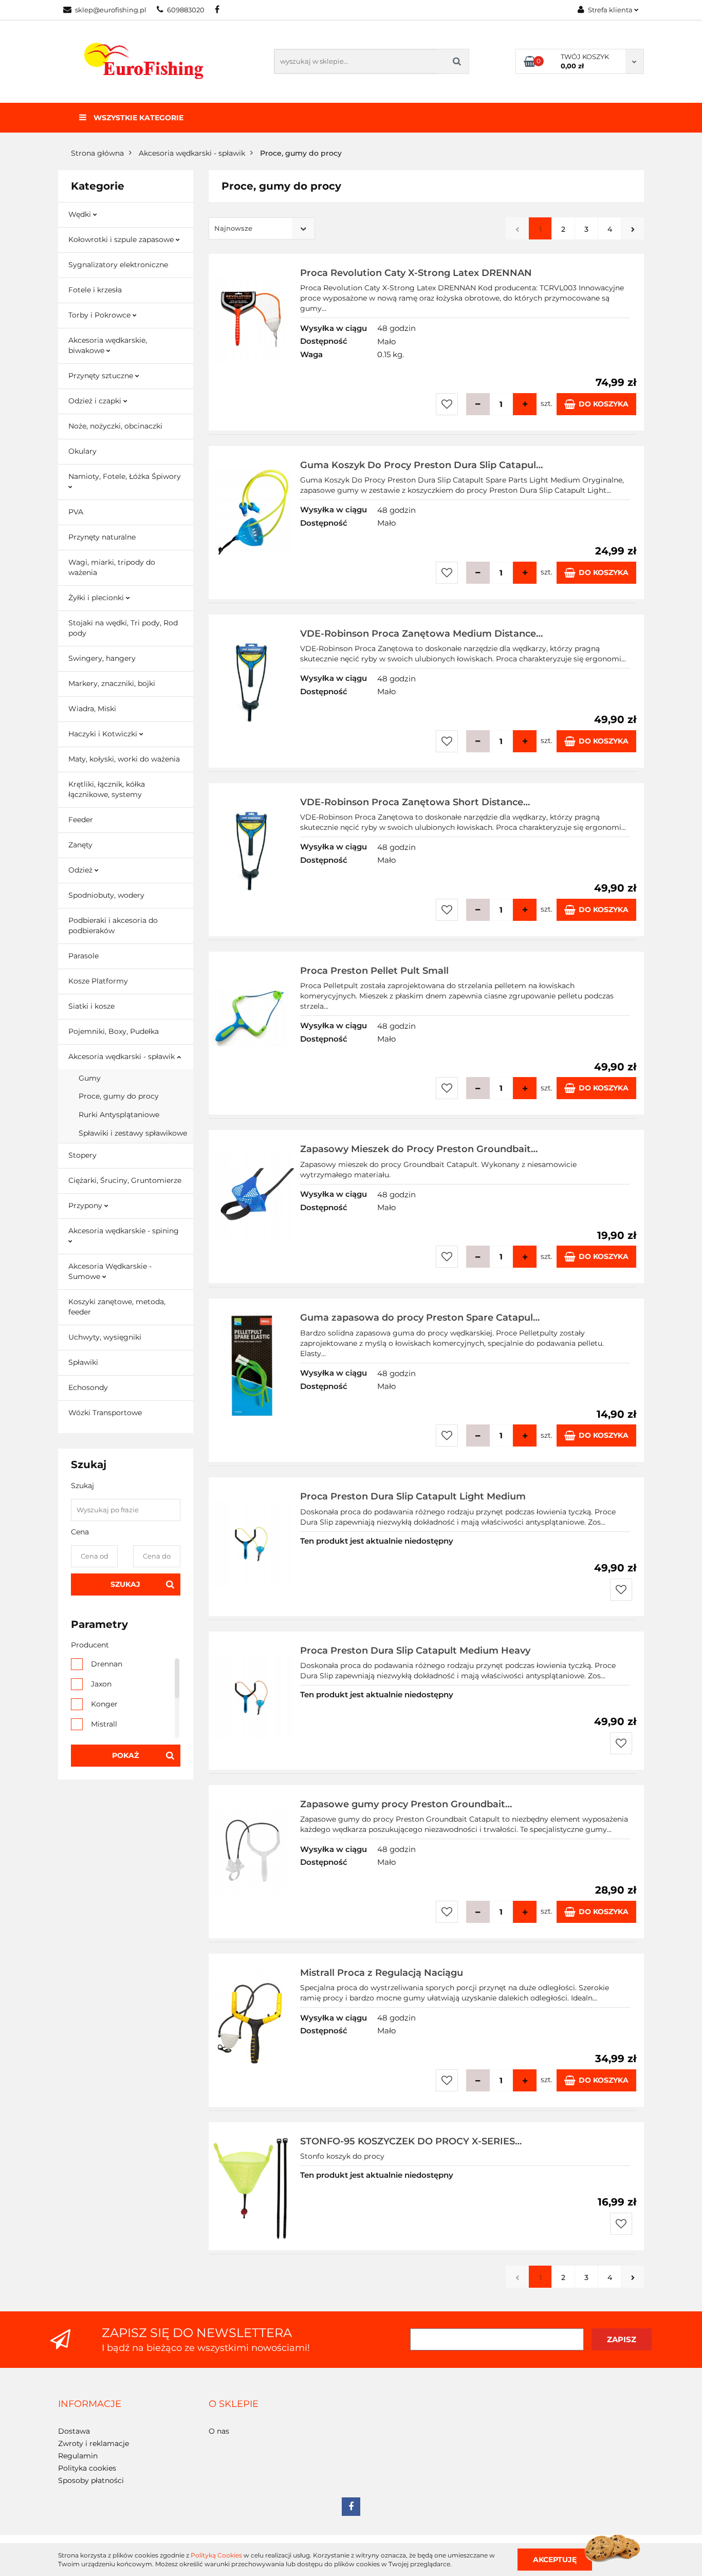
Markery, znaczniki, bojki (112, 683)
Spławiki (83, 1362)
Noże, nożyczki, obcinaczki (115, 426)
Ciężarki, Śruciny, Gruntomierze (125, 1180)
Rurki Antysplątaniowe (119, 1115)
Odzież (81, 870)
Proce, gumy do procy (119, 1096)
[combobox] (262, 228)
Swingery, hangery (102, 658)
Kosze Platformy (98, 981)
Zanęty (80, 845)
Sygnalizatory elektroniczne (118, 265)
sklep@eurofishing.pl (111, 10)
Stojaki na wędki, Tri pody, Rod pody (123, 628)
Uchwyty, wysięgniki (105, 1337)
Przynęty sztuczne (102, 376)
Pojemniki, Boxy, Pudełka (114, 1031)
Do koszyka (604, 404)
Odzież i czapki (96, 401)
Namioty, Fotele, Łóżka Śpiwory (125, 476)
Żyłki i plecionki (97, 598)
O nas (219, 2431)
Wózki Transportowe (105, 1413)
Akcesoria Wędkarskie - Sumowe (110, 1271)
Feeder (81, 820)
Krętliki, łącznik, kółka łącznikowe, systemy (107, 789)
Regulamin (78, 2456)
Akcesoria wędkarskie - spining (124, 1231)
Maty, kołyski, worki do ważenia (124, 759)
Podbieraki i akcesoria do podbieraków (113, 925)
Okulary (82, 451)
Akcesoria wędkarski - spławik (123, 1057)
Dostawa (74, 2431)
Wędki (81, 214)
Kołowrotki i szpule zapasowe (122, 239)
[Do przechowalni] (447, 404)
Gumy (90, 1078)
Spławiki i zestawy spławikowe (133, 1133)
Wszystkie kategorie (137, 118)
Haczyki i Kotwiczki (104, 734)
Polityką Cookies (216, 2555)
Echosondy (88, 1387)
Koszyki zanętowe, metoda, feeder (117, 1307)
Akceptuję (555, 2559)
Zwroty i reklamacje (94, 2443)
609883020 (186, 10)
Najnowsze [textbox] (233, 228)
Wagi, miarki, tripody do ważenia (112, 567)
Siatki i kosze (91, 1006)
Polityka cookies (87, 2468)
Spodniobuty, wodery (106, 895)
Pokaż (125, 1755)
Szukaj (125, 1584)
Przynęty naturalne (102, 537)
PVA (76, 512)
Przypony (86, 1206)
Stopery (82, 1155)
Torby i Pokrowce (100, 315)
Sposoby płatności (91, 2480)
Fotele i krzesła (95, 290)
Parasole (84, 956)
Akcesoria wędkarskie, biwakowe (108, 345)
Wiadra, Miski (92, 709)
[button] (90, 2404)
